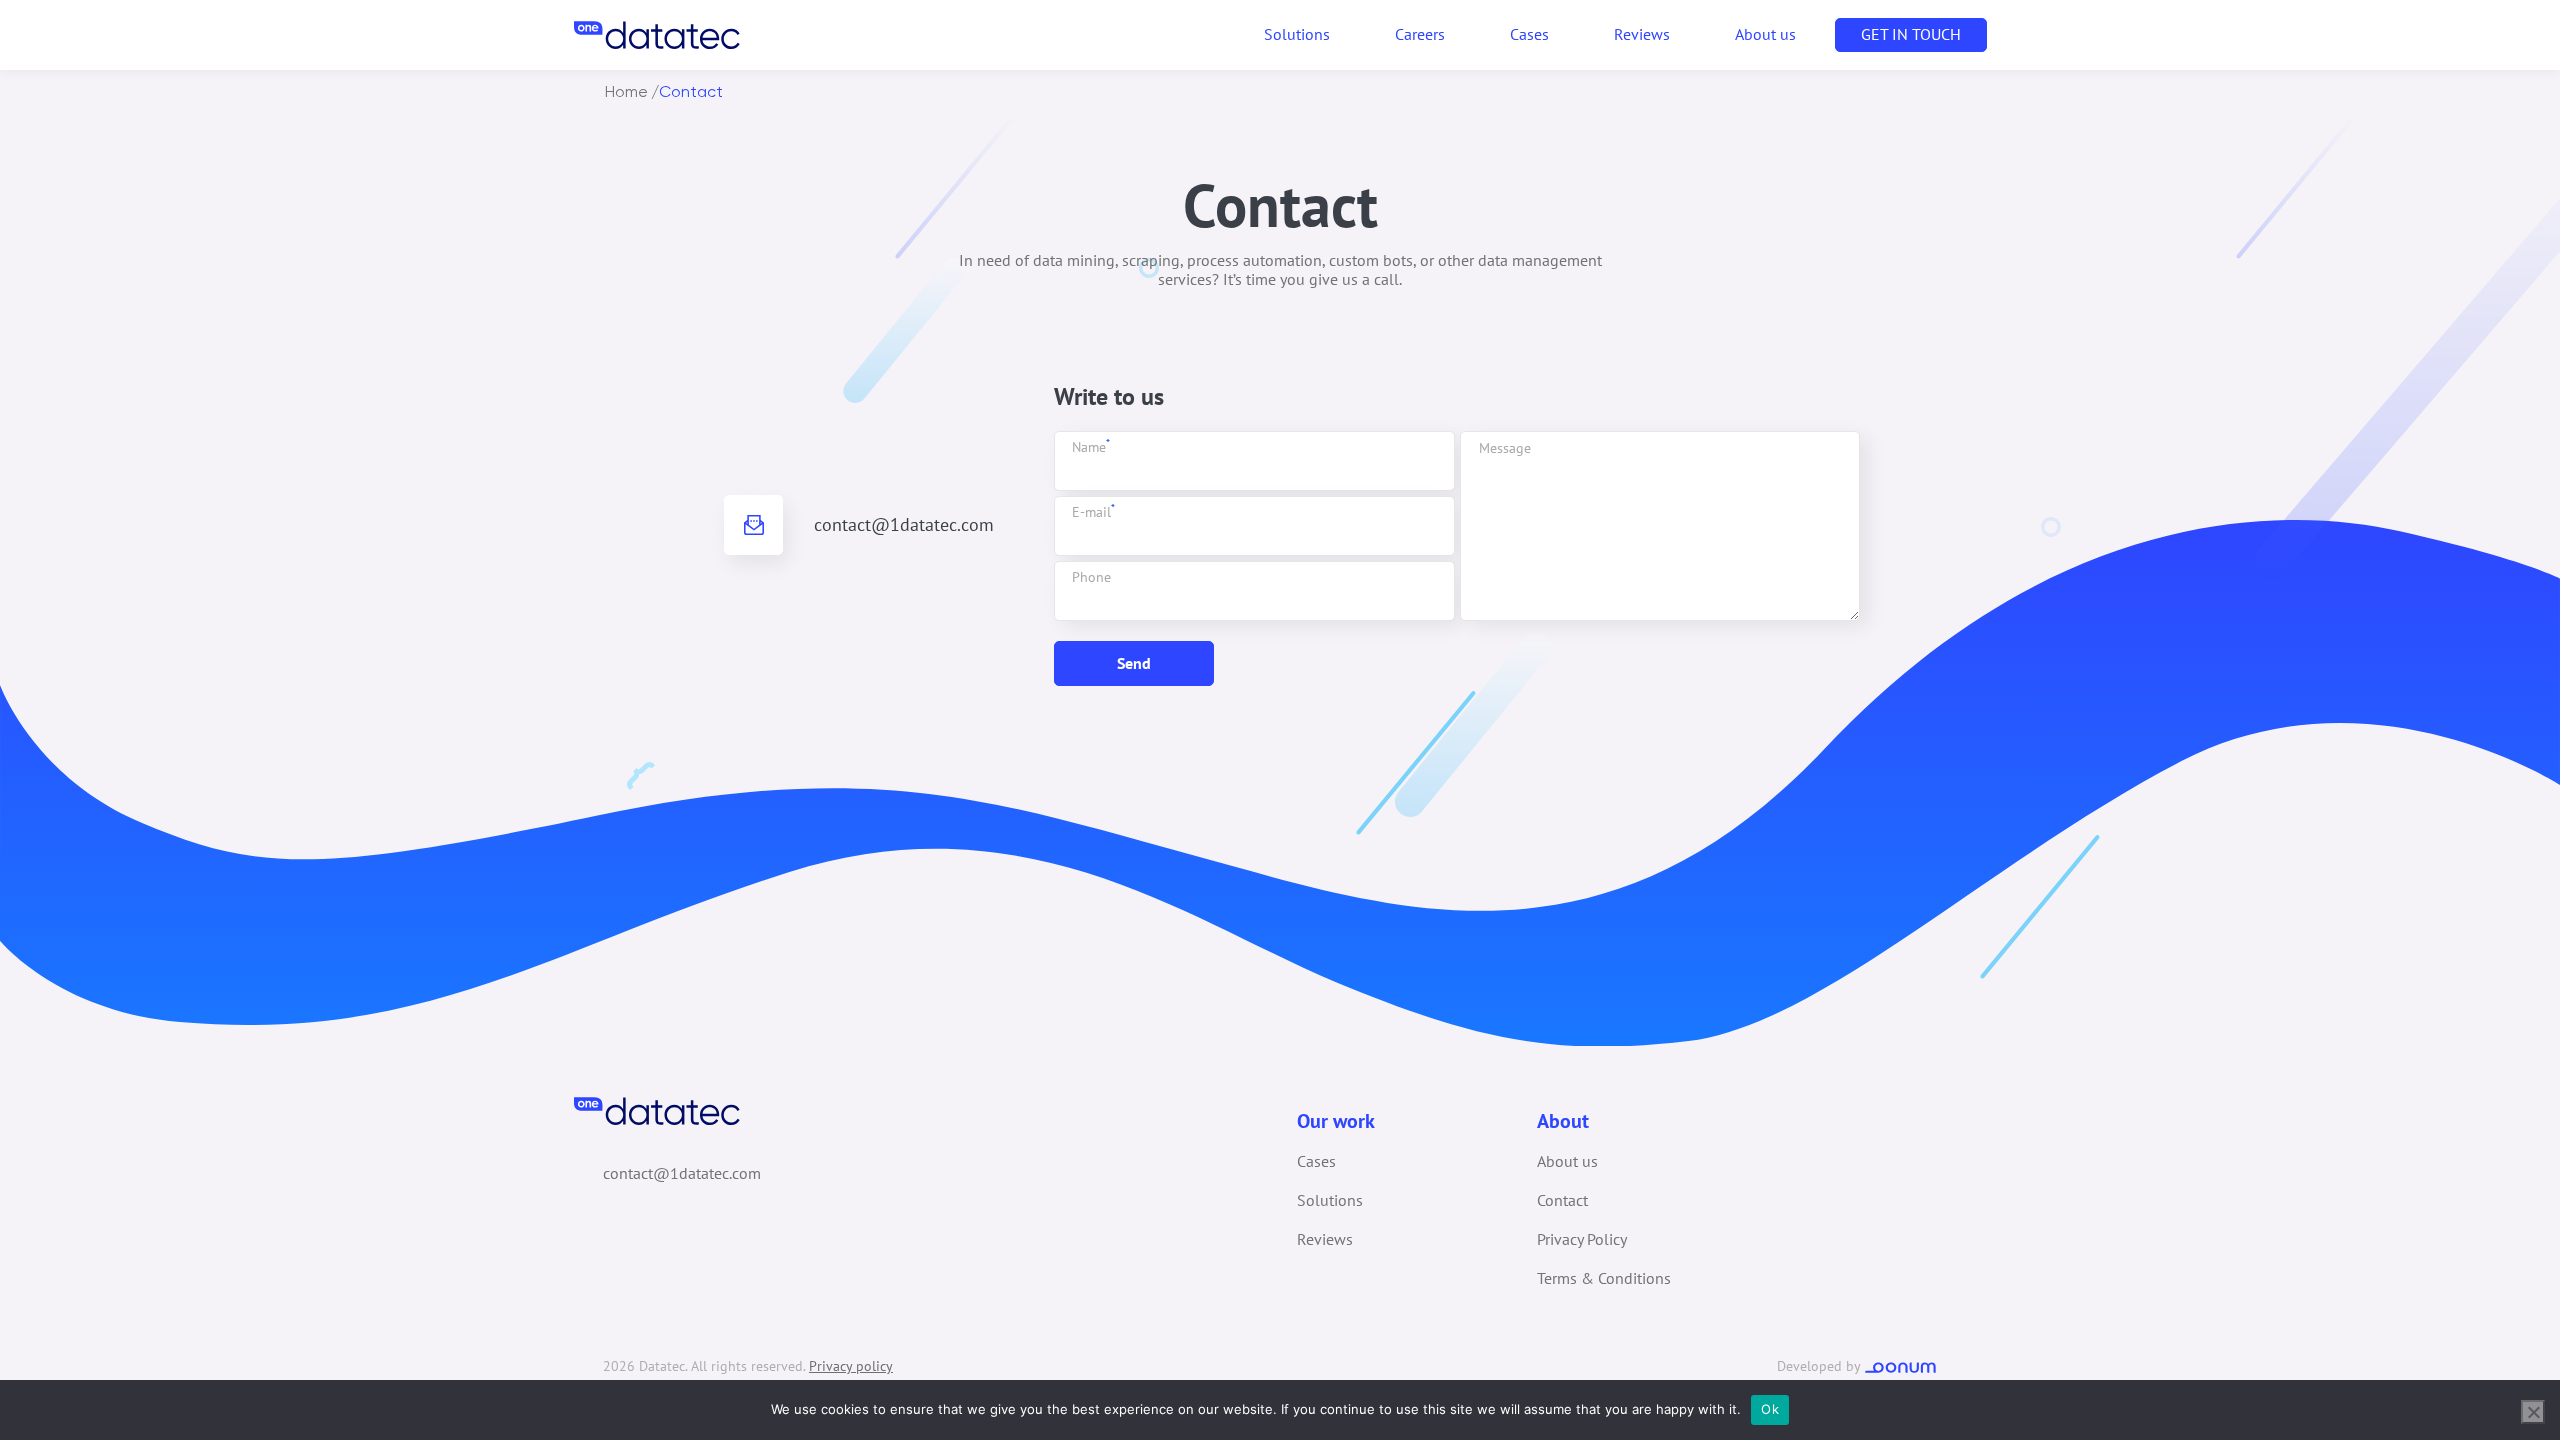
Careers (1420, 34)
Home (626, 91)
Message (1505, 448)
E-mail (1093, 512)
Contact (1562, 1200)
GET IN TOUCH (1911, 34)
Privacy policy (851, 1366)
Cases (1529, 34)
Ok (1770, 1409)
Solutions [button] (1297, 34)
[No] (2533, 1412)
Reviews (1642, 34)
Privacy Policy (1582, 1239)
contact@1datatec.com (904, 524)
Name (1091, 447)
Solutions (1330, 1200)
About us (1765, 34)
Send (1134, 663)
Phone (1091, 577)
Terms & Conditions (1604, 1278)
